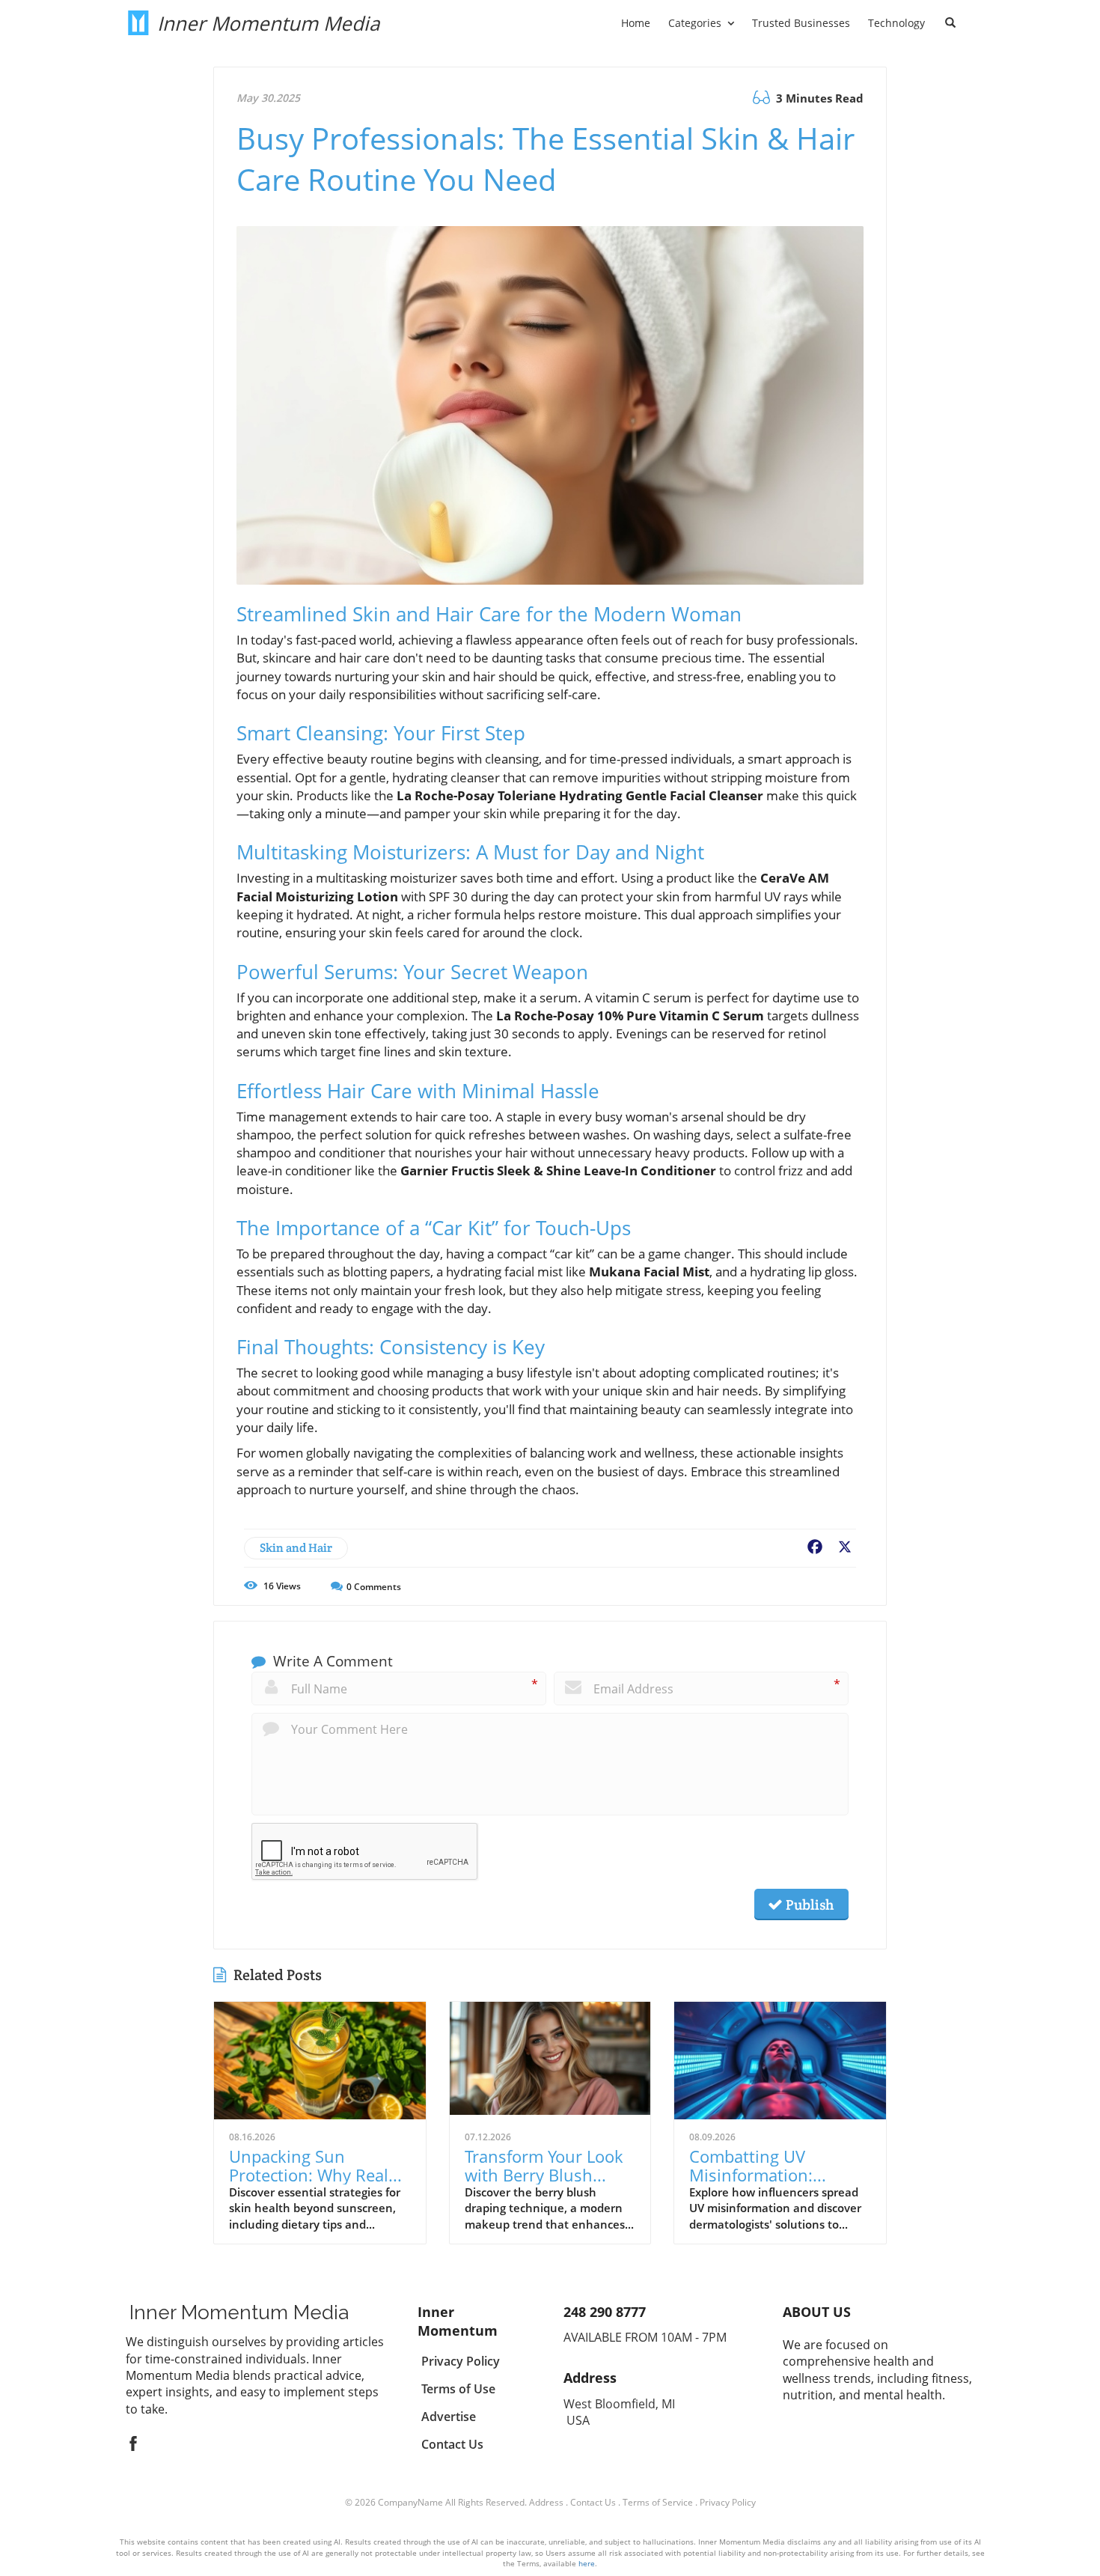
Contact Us (593, 2502)
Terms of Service (658, 2502)
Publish (808, 1904)
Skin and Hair (296, 1548)
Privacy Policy (728, 2502)
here (587, 2563)
